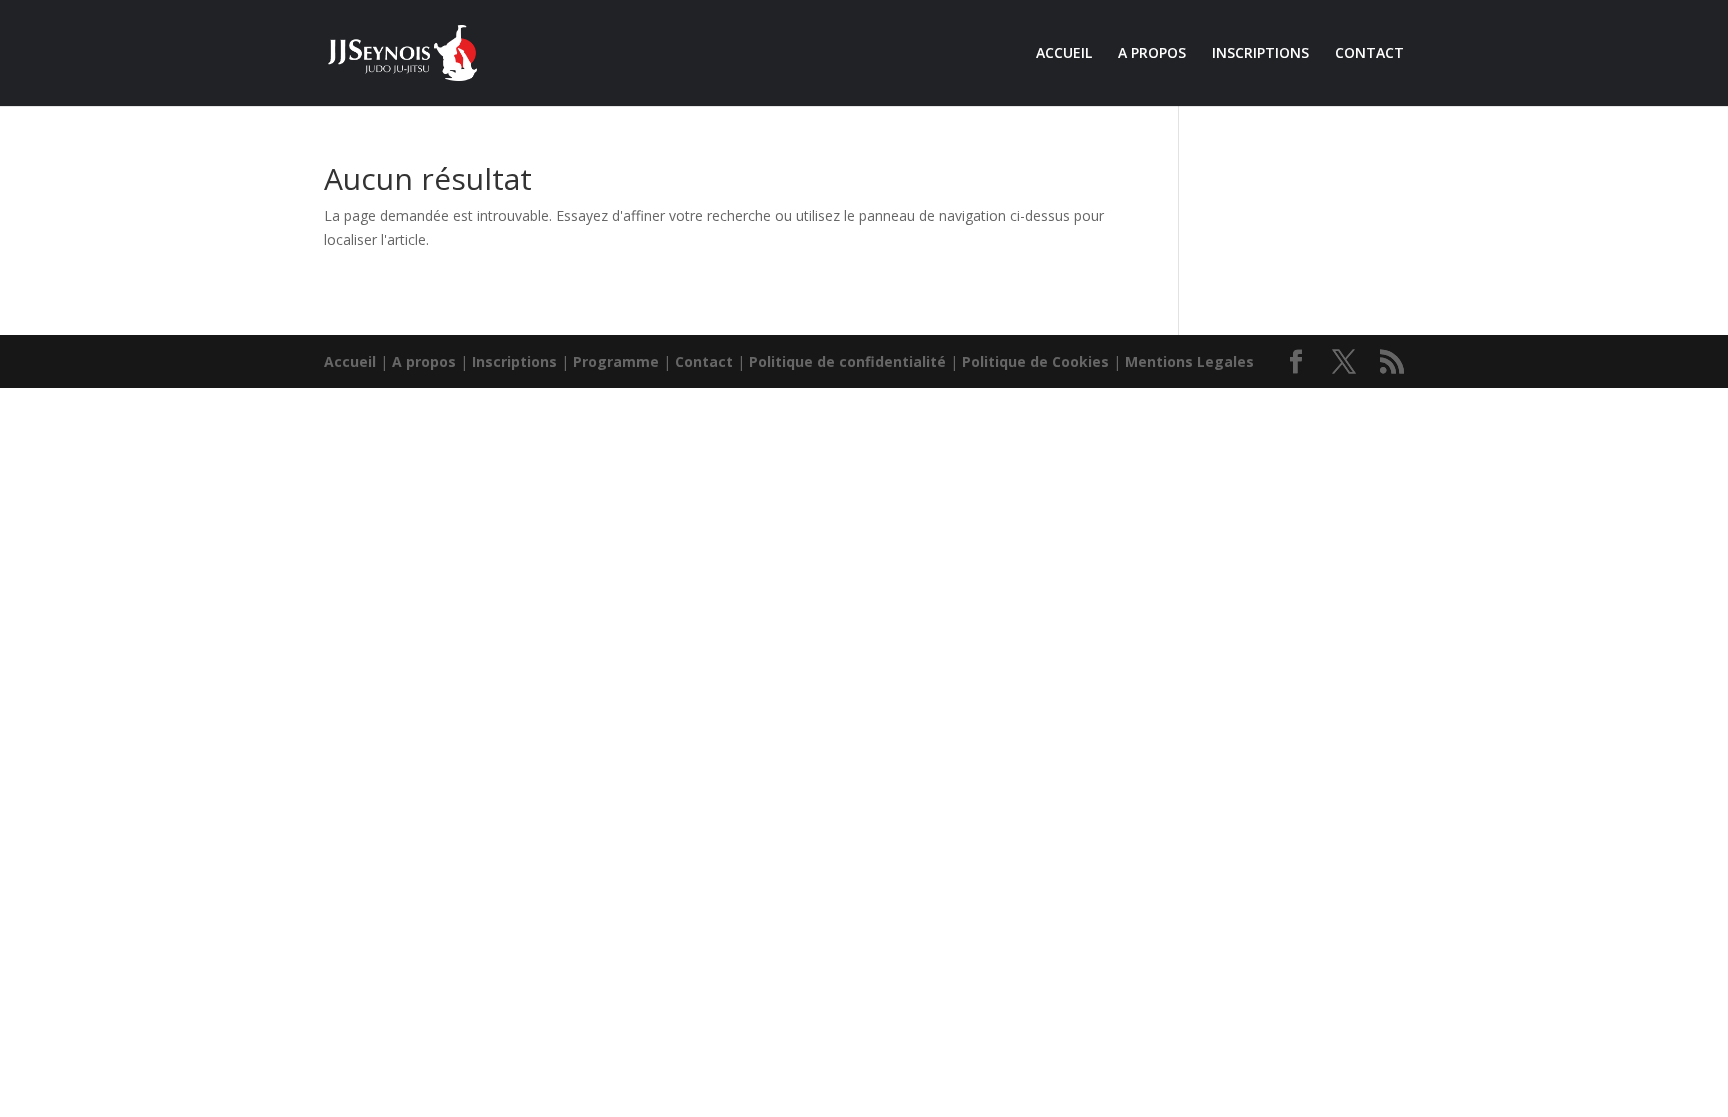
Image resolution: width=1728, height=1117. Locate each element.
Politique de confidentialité (847, 361)
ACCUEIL (1064, 54)
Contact (704, 361)
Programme (616, 361)
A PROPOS (1152, 54)
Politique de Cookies (1035, 361)
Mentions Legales (1189, 361)
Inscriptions (514, 361)
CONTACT (1369, 54)
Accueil (350, 361)
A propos (424, 361)
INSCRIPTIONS (1260, 54)
